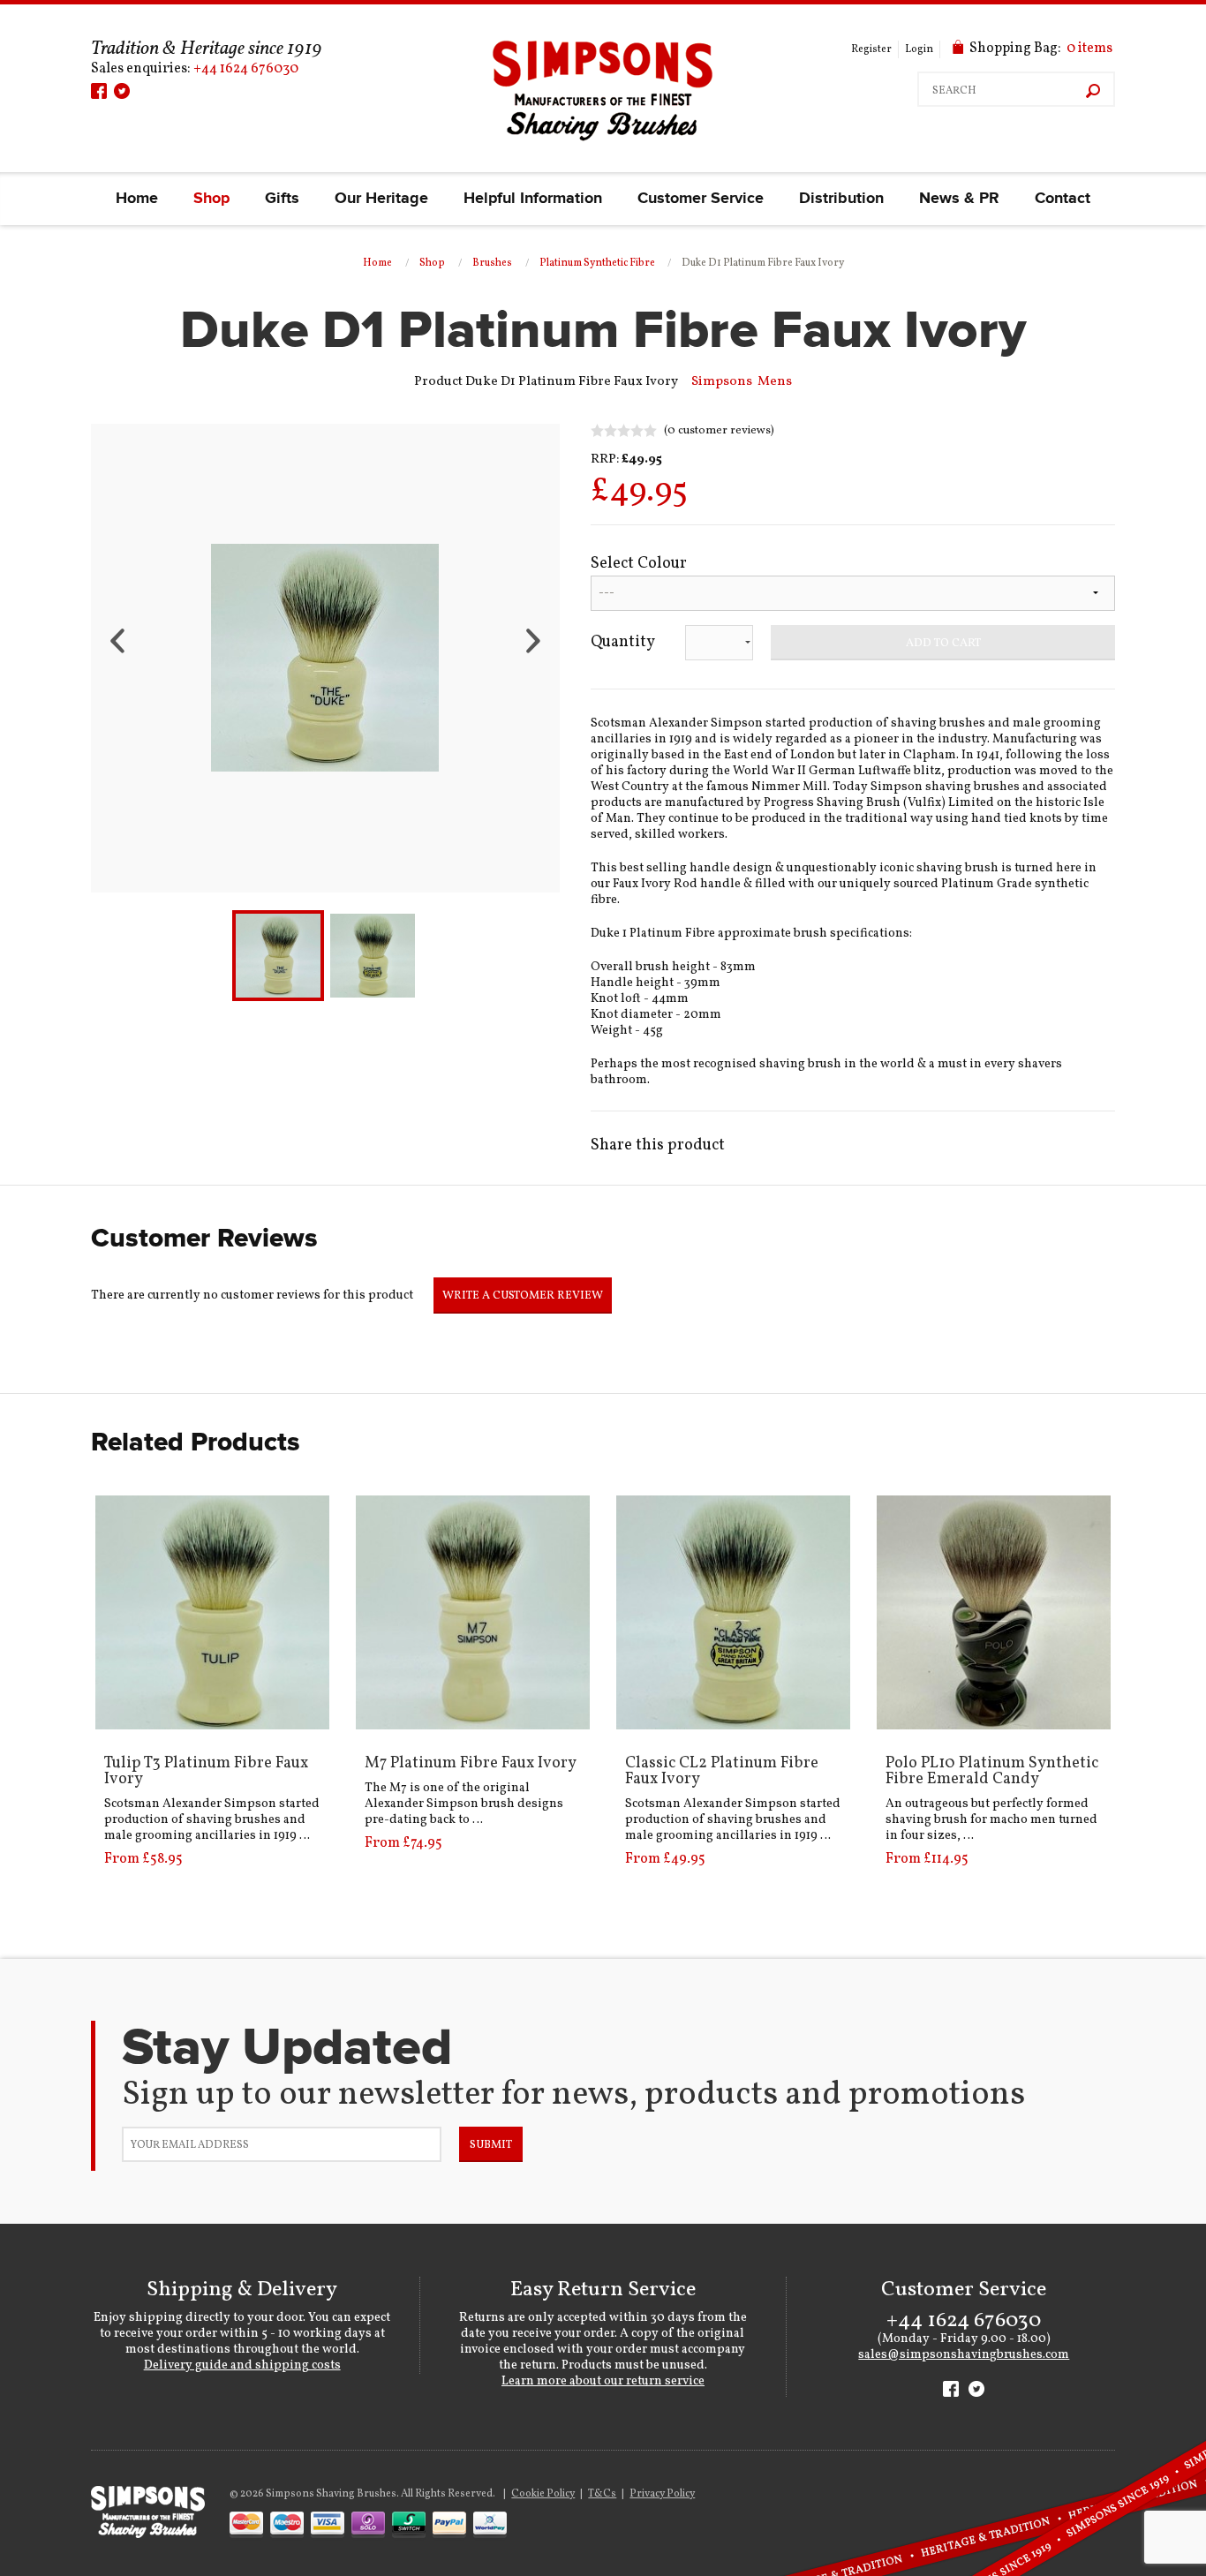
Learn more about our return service (603, 2381)
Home (137, 199)
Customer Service (701, 199)
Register (871, 49)
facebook (99, 91)
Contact (1063, 199)
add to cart (943, 644)
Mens (775, 382)
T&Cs (602, 2494)
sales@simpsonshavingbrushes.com (964, 2355)
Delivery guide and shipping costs (242, 2365)
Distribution (841, 199)
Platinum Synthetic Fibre (598, 263)
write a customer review (523, 1296)
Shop (211, 199)
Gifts (282, 199)
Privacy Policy (662, 2494)
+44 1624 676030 (246, 69)
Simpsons (722, 382)
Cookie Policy (543, 2494)
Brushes (492, 263)
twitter (122, 91)
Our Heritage (381, 199)
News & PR (959, 199)
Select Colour (639, 564)
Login (919, 49)
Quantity (623, 642)
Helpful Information (533, 199)
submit (491, 2145)
